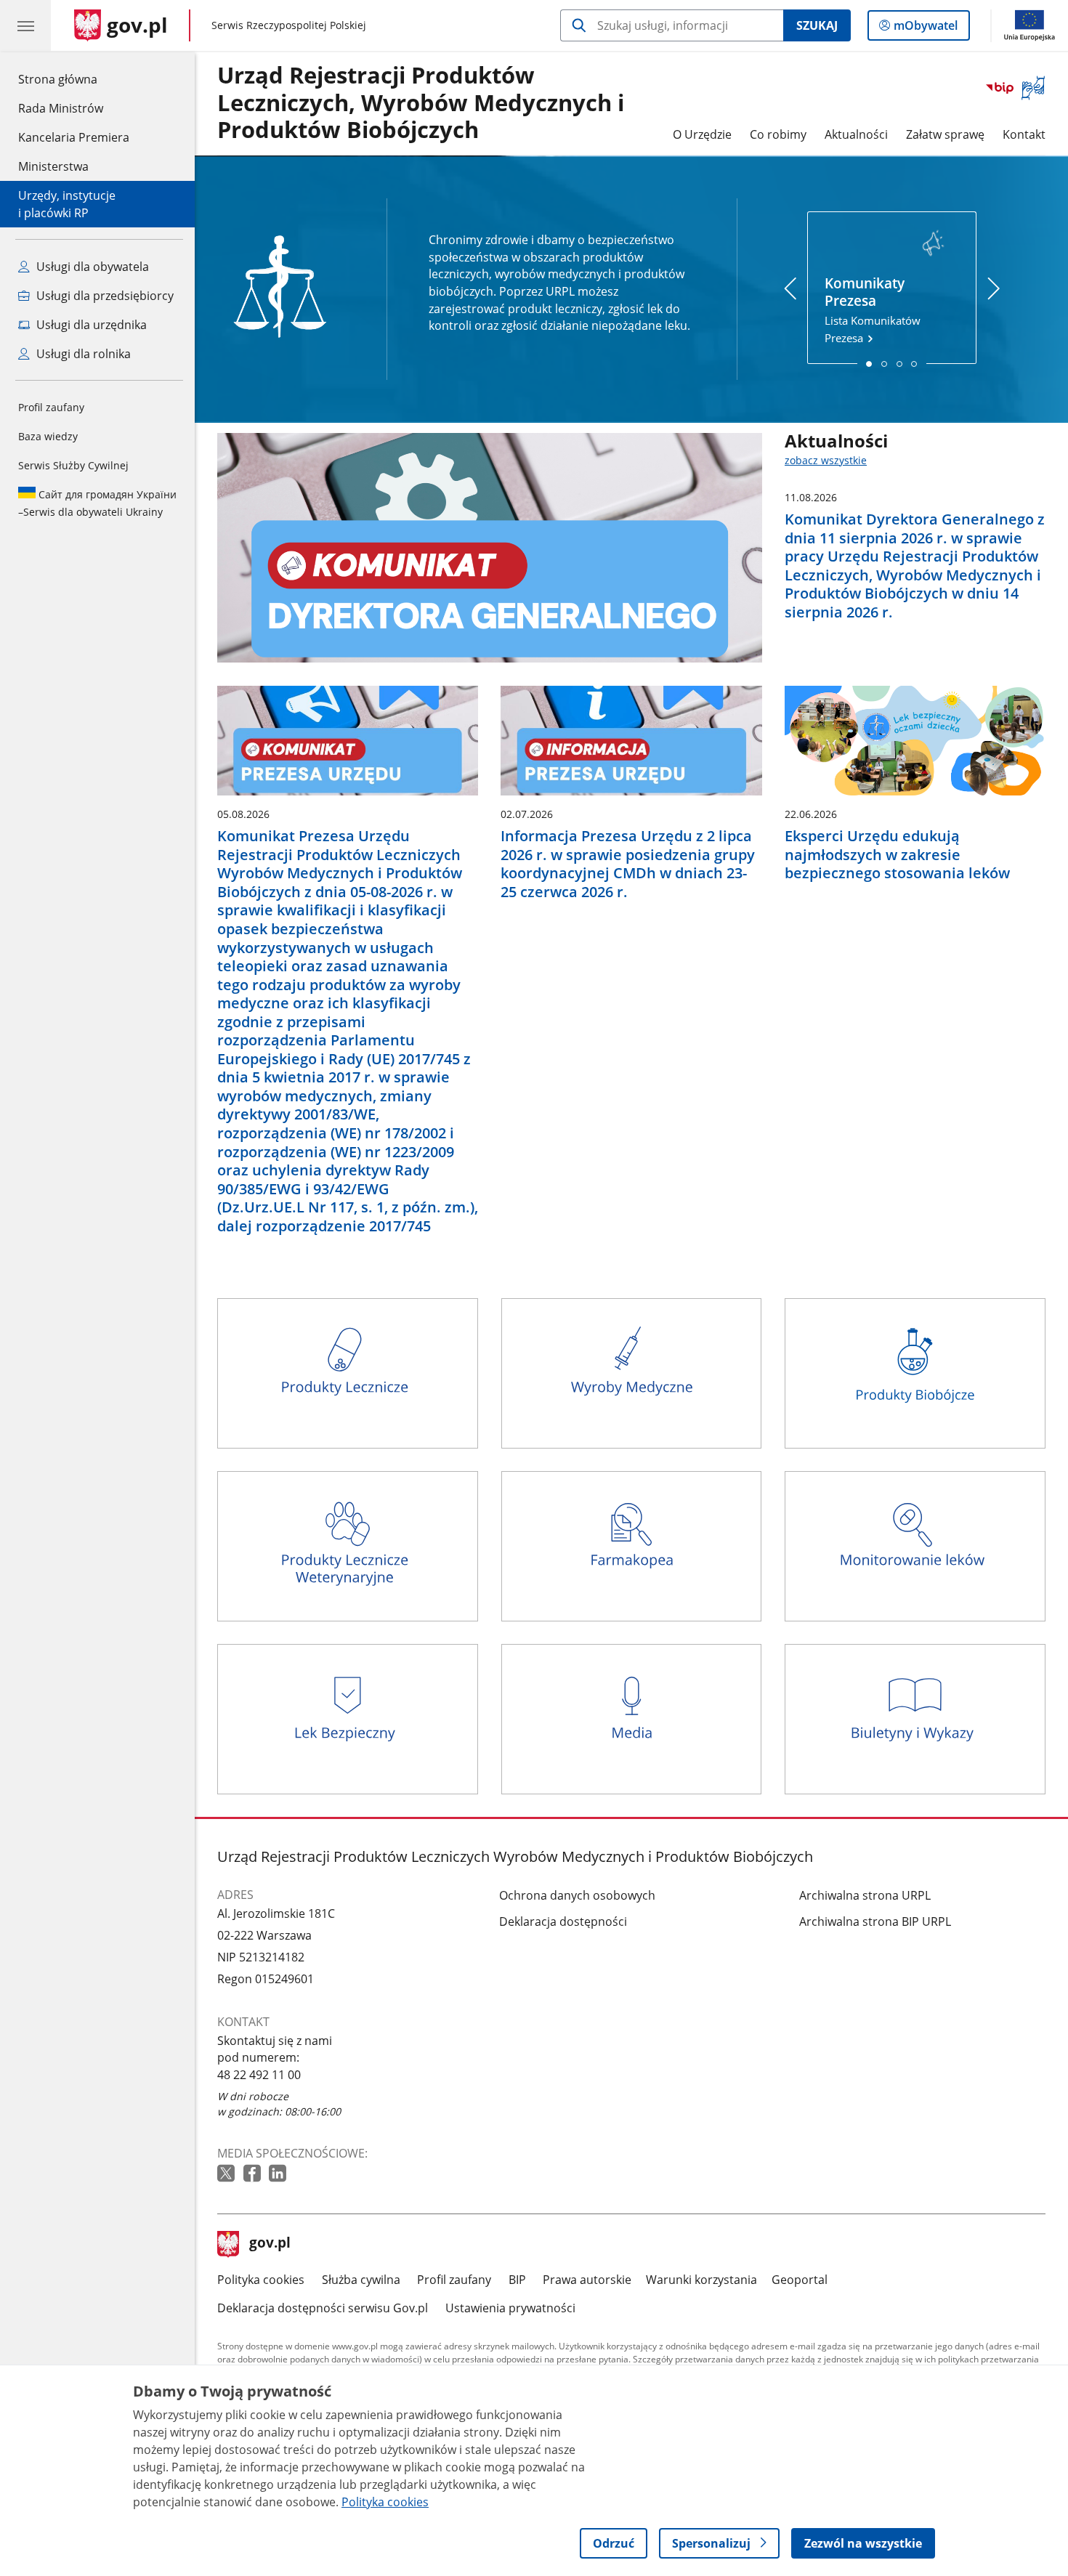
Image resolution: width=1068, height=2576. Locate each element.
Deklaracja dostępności (563, 1921)
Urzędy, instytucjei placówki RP (67, 204)
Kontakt (1024, 134)
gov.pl (270, 2244)
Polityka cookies (261, 2280)
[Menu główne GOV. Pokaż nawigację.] (25, 25)
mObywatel (925, 29)
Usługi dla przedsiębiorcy (104, 296)
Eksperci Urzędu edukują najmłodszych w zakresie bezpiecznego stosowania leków (897, 855)
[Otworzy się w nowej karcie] (227, 2174)
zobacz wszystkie (826, 460)
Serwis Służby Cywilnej (73, 465)
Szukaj (817, 25)
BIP (517, 2280)
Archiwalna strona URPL (865, 1895)
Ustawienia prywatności (510, 2308)
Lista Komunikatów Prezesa (873, 310)
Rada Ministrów (61, 108)
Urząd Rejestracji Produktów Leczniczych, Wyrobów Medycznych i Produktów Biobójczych (421, 103)
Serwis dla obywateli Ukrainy (97, 503)
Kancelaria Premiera (74, 137)
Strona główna (74, 79)
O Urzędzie (702, 134)
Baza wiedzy (48, 436)
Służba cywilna (361, 2280)
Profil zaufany (51, 407)
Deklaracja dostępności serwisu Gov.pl (323, 2308)
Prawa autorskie (587, 2280)
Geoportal (800, 2280)
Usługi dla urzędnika (90, 325)
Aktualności (856, 134)
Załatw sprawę (945, 134)
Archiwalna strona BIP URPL (875, 1921)
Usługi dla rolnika (82, 354)
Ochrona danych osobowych (577, 1895)
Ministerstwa (53, 166)
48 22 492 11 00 (259, 2075)
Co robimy (778, 134)
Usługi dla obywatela (91, 267)
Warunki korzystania (701, 2280)
